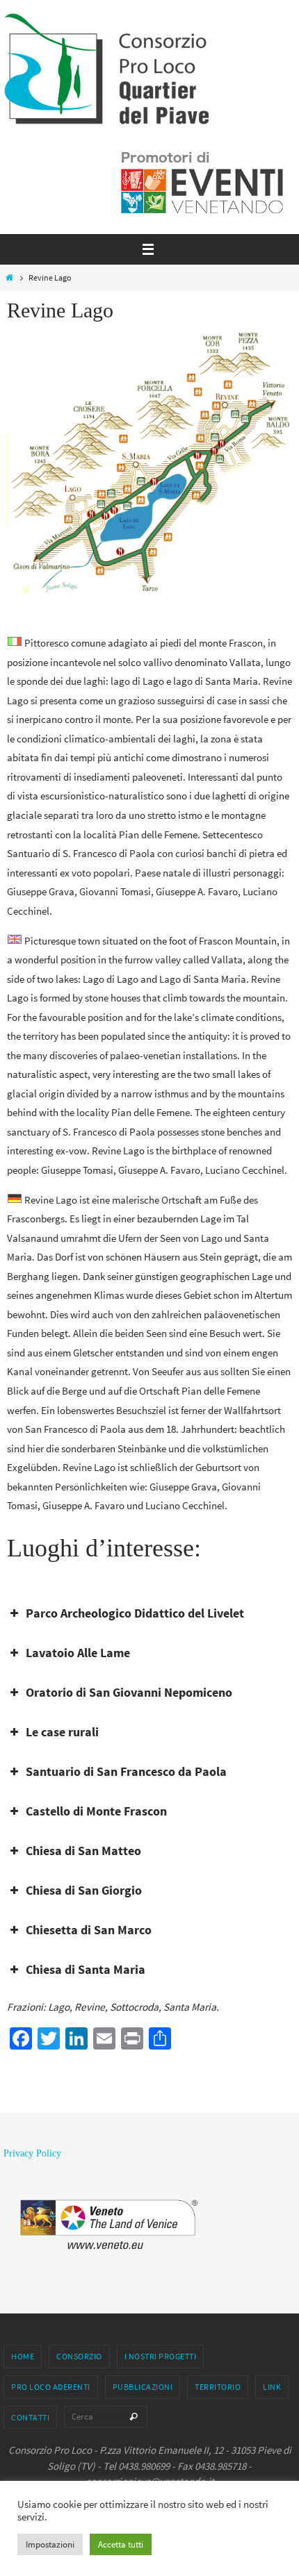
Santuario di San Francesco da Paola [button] (126, 1771)
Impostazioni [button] (50, 2544)
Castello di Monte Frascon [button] (96, 1811)
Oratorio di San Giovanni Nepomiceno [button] (129, 1692)
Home (23, 2356)
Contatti (30, 2417)
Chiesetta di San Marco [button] (89, 1930)
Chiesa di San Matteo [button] (83, 1851)
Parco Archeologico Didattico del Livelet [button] (135, 1613)
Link (272, 2387)
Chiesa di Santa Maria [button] (86, 1969)
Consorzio (79, 2356)
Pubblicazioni (143, 2387)
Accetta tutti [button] (121, 2544)
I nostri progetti (161, 2356)
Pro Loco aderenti (51, 2387)
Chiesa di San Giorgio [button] (84, 1890)
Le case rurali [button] (62, 1732)
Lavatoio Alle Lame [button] (78, 1653)
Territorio (218, 2387)
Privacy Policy (32, 2153)
